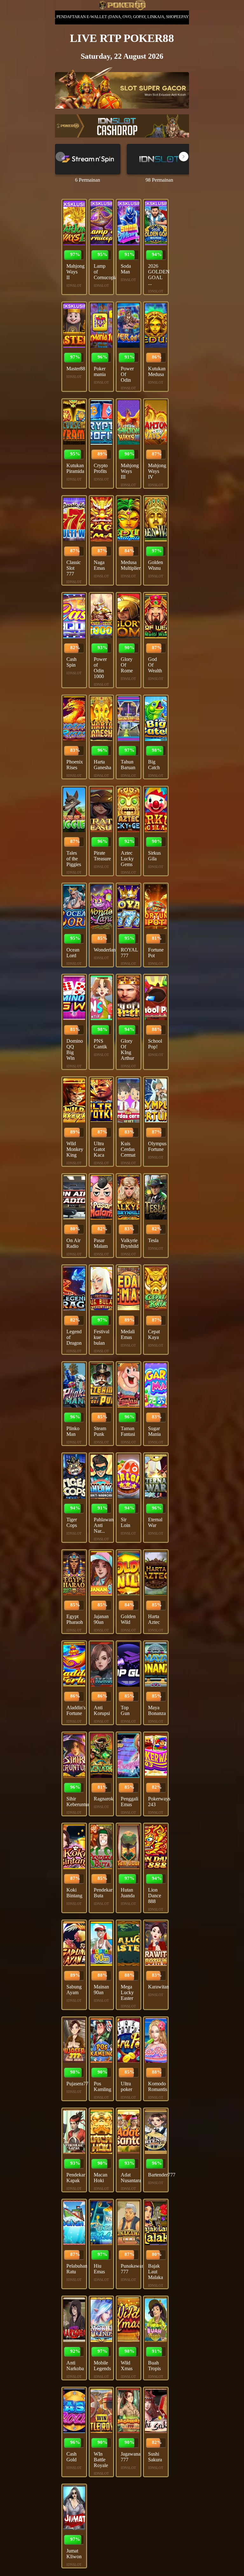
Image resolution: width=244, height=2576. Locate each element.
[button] (184, 157)
